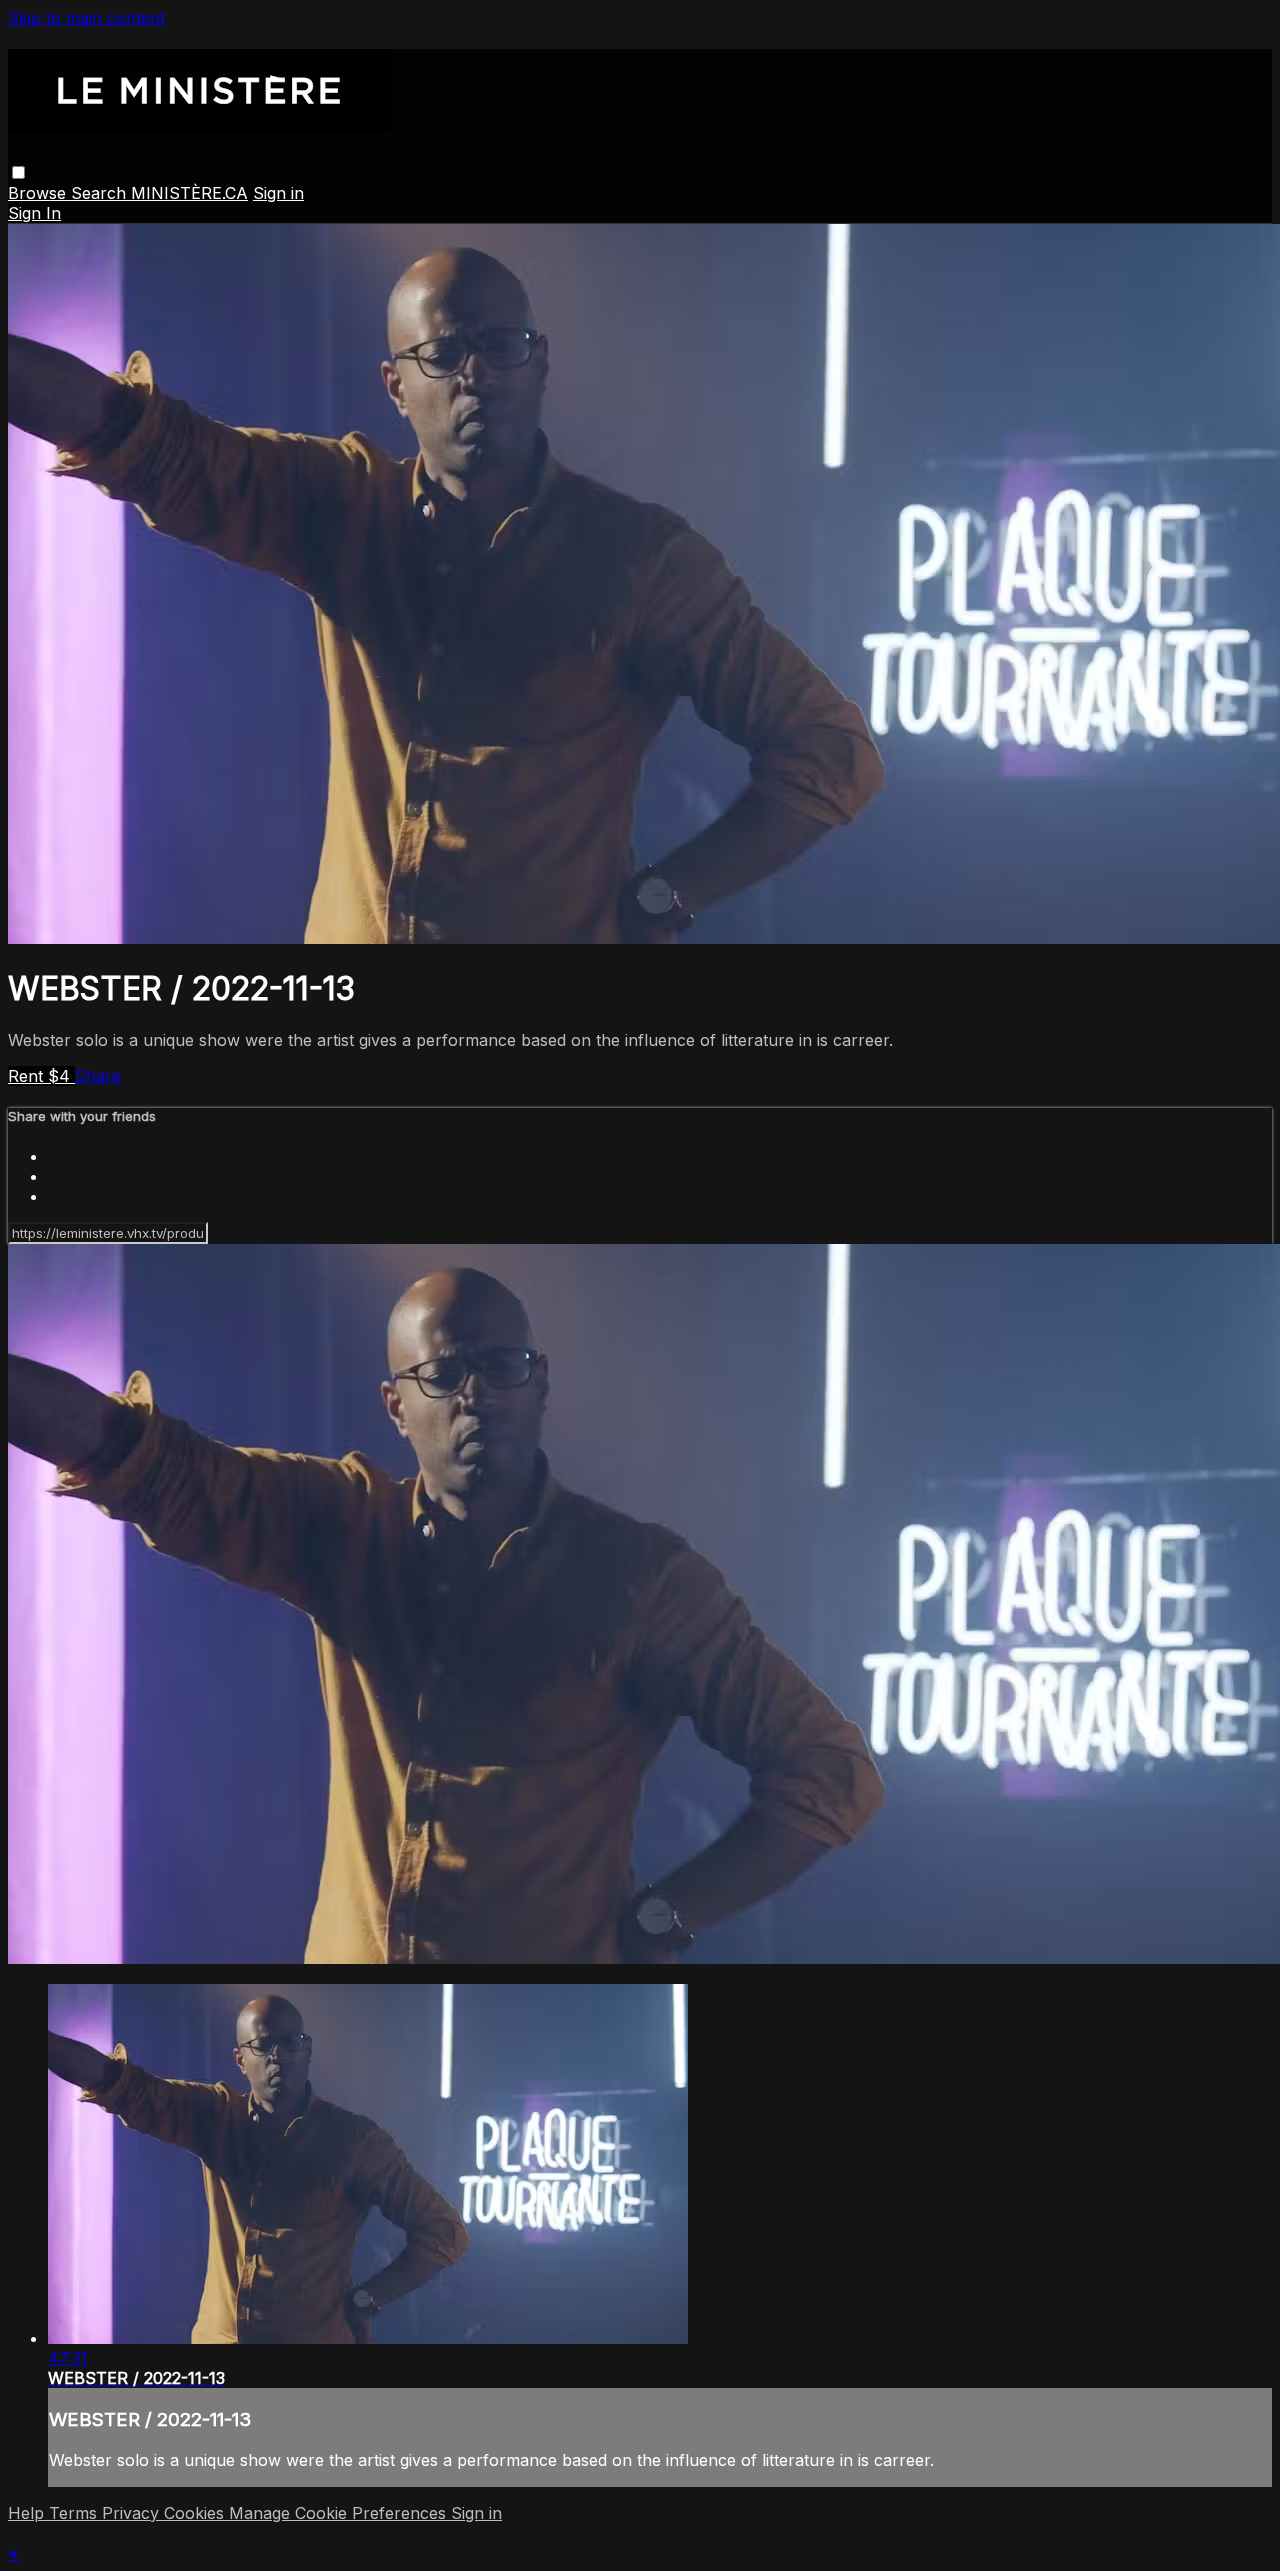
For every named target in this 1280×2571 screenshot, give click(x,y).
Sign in (278, 193)
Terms (75, 2513)
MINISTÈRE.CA (189, 193)
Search (101, 193)
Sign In (34, 213)
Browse (39, 193)
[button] (18, 172)
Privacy (133, 2513)
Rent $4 (41, 1076)
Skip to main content (86, 18)
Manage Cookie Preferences (340, 2513)
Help (28, 2513)
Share (98, 1076)
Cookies (196, 2513)
